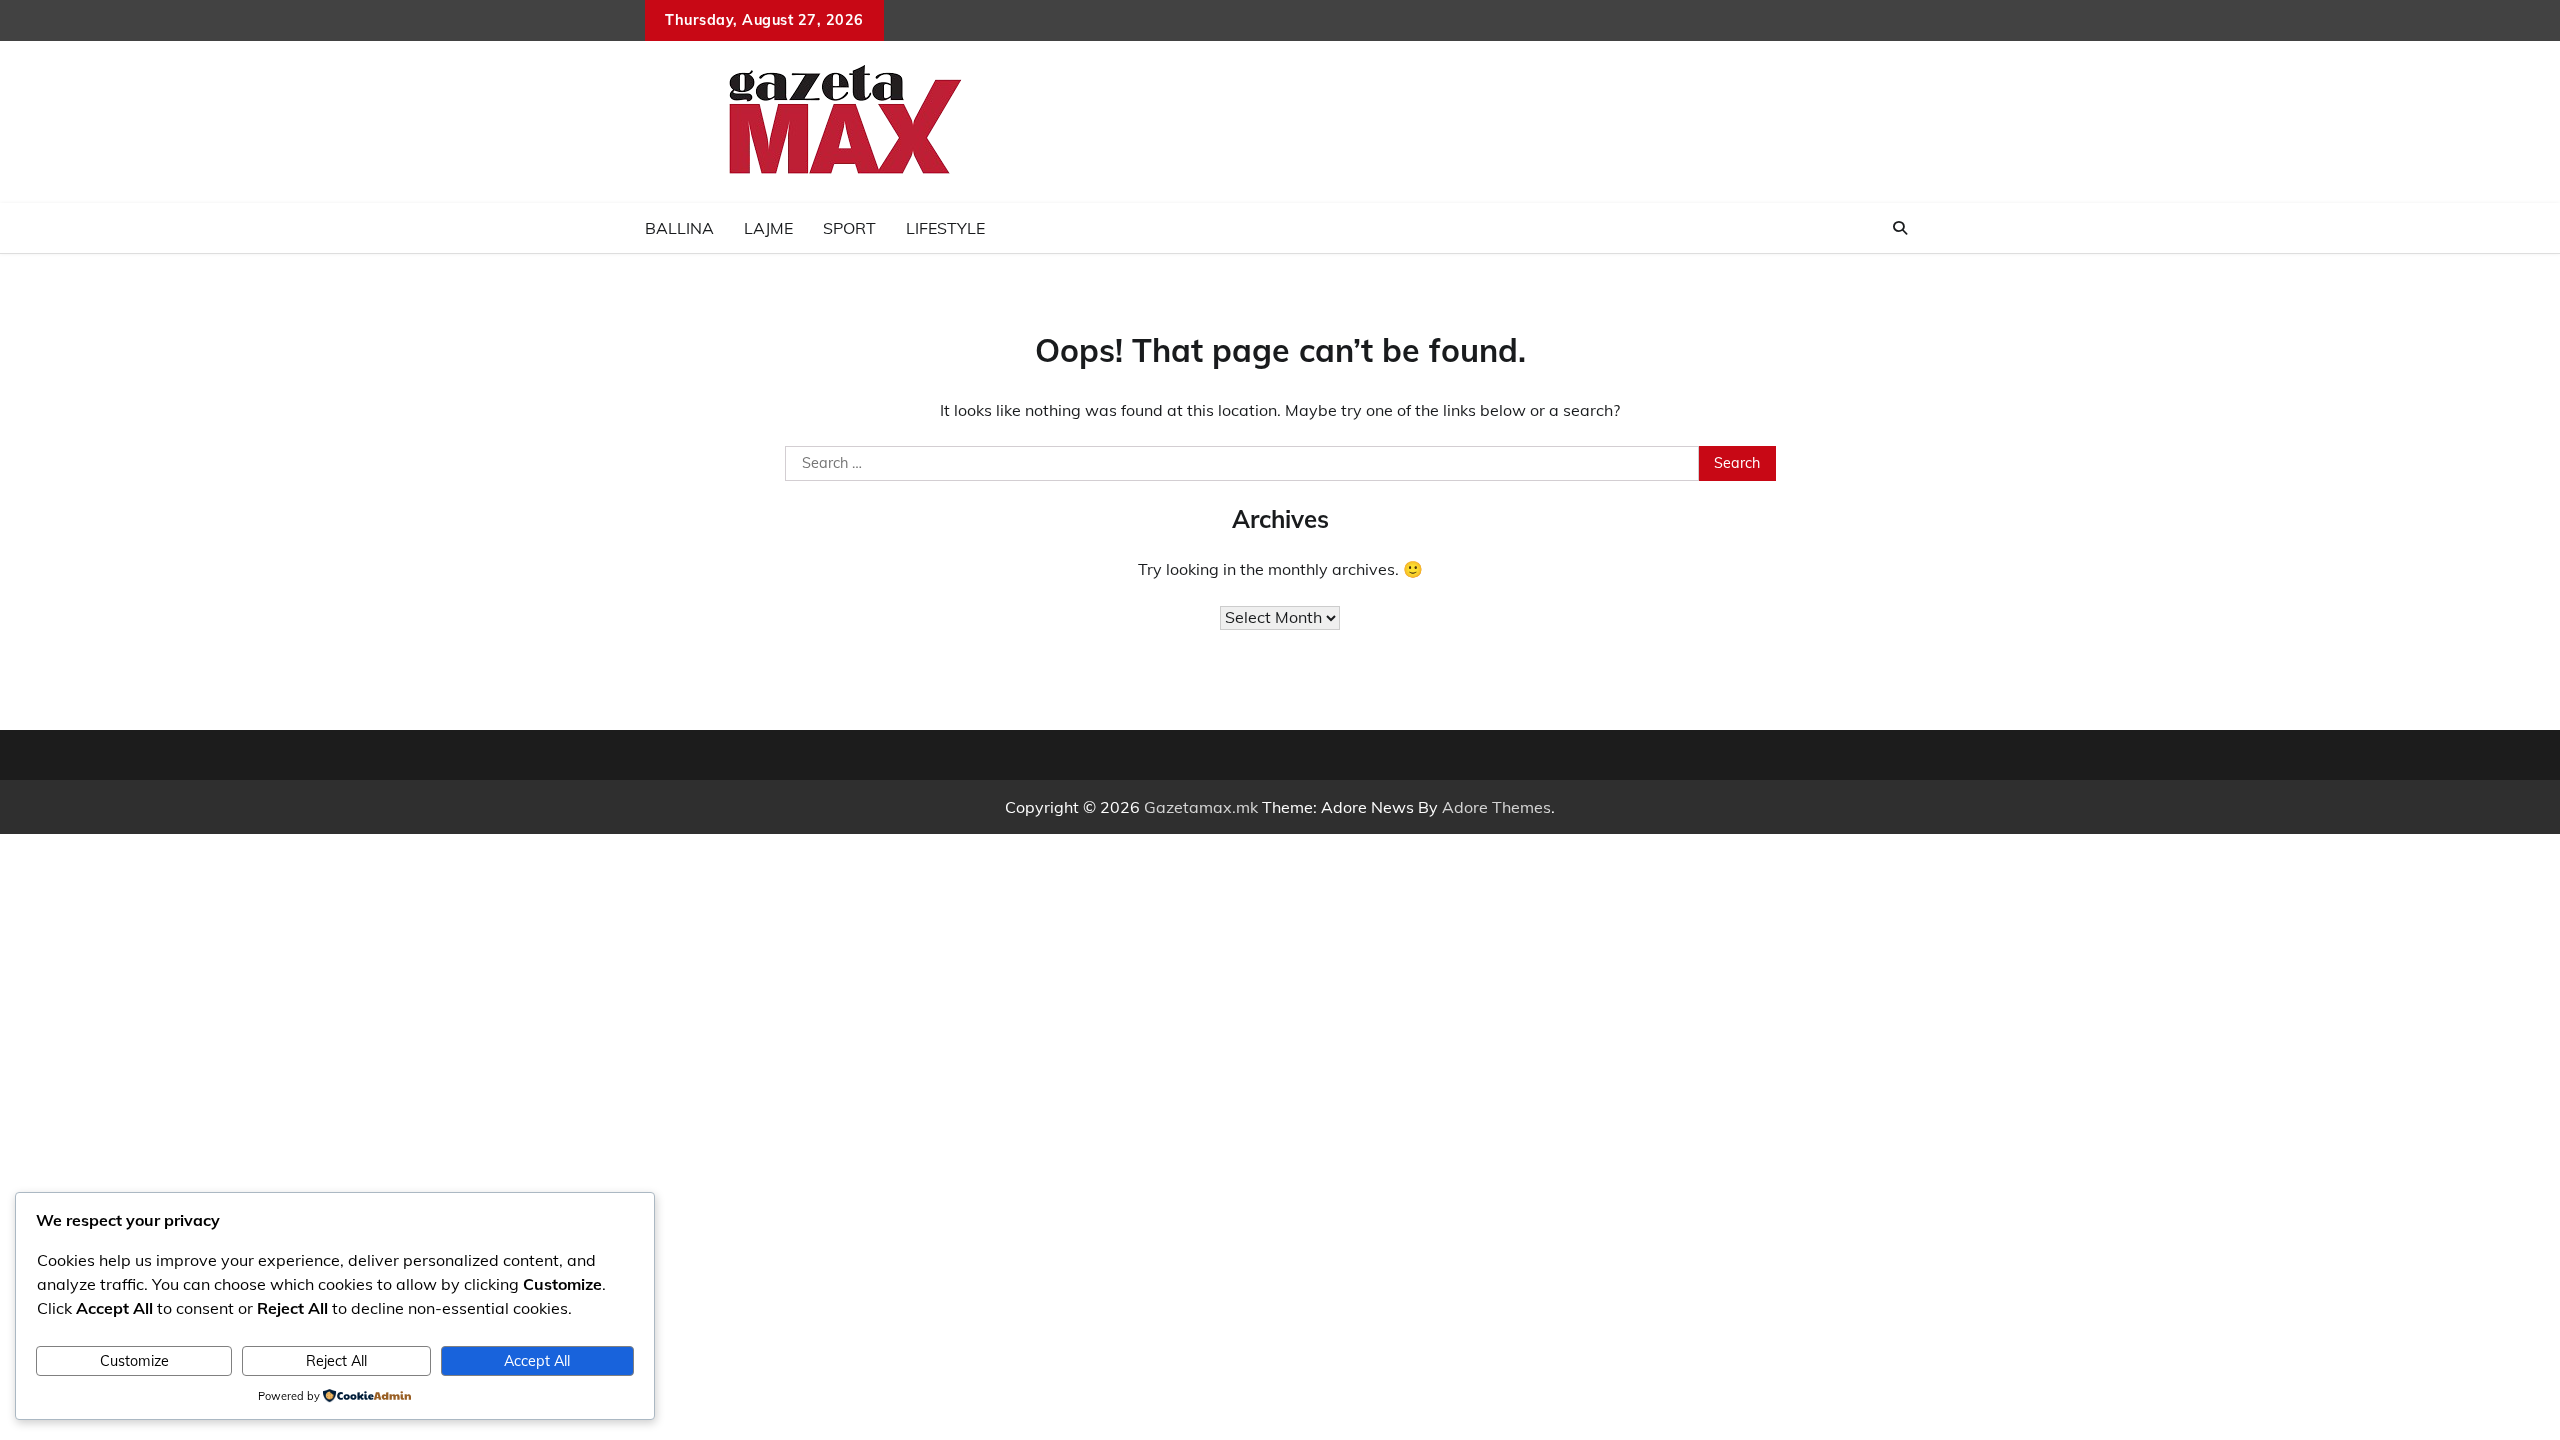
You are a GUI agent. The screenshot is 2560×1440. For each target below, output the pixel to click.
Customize (134, 1361)
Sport (849, 228)
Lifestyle (945, 228)
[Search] (1900, 228)
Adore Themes (1496, 807)
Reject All (336, 1361)
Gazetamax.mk (1201, 807)
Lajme (768, 228)
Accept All (537, 1361)
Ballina (679, 228)
